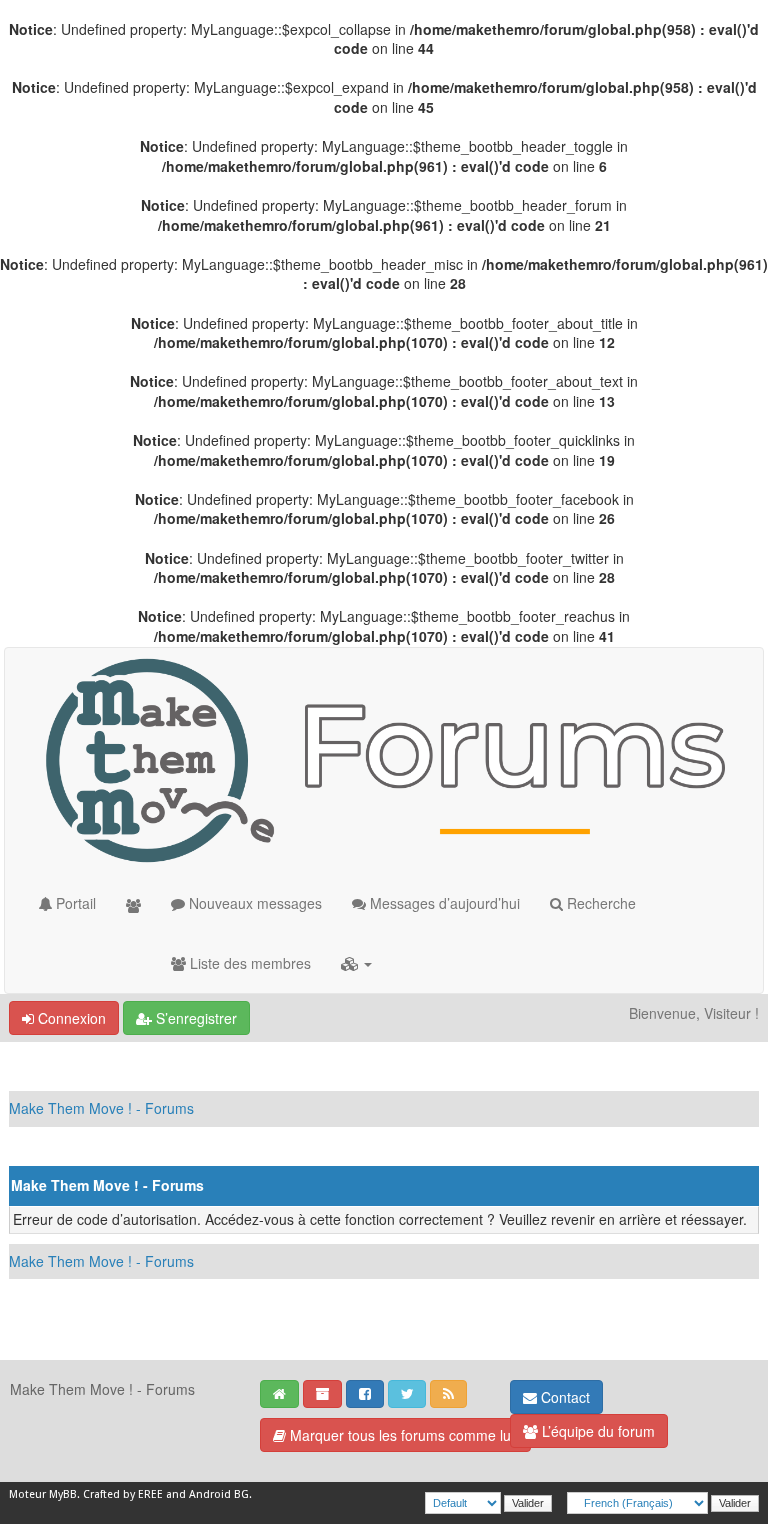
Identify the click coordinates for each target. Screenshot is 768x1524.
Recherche (599, 903)
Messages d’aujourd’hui (443, 903)
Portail (74, 903)
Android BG (219, 1494)
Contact (563, 1397)
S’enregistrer (194, 1018)
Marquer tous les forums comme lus (402, 1435)
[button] (356, 963)
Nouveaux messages (253, 903)
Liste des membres (248, 963)
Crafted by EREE (123, 1494)
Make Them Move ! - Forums (101, 1108)
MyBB (63, 1494)
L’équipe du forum (596, 1431)
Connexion (70, 1018)
